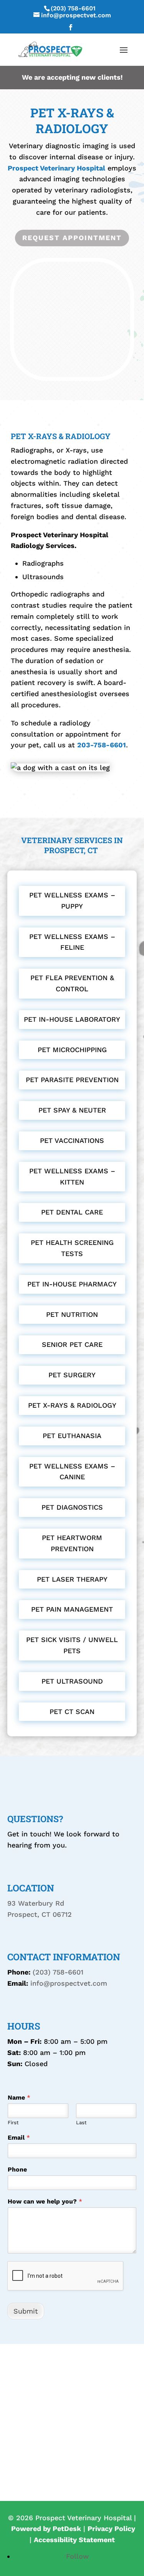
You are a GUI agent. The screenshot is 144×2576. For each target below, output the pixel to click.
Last (81, 2122)
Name (19, 2097)
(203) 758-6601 (73, 8)
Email (19, 2137)
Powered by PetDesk (46, 2528)
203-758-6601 (102, 745)
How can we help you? (45, 2201)
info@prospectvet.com (69, 1983)
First (13, 2122)
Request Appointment (72, 238)
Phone (17, 2169)
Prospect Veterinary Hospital (56, 168)
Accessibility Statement (74, 2540)
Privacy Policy (111, 2528)
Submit (26, 2311)
